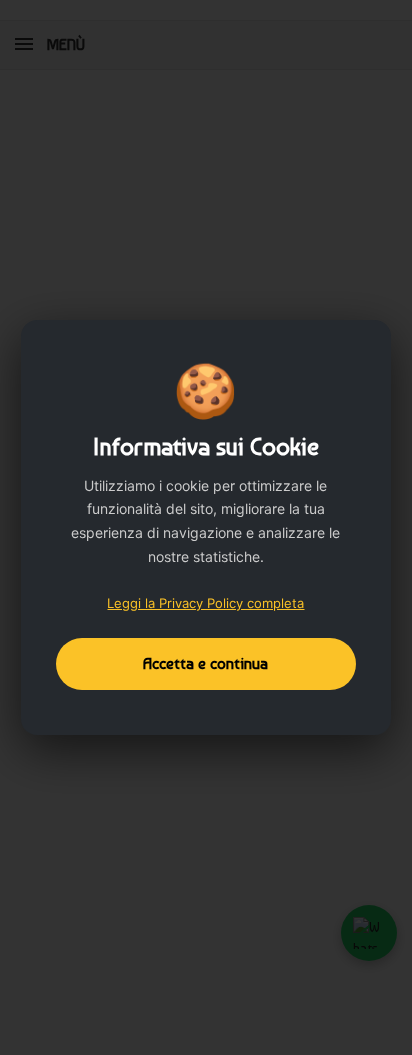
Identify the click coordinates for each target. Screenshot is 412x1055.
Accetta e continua (205, 663)
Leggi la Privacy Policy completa (205, 603)
